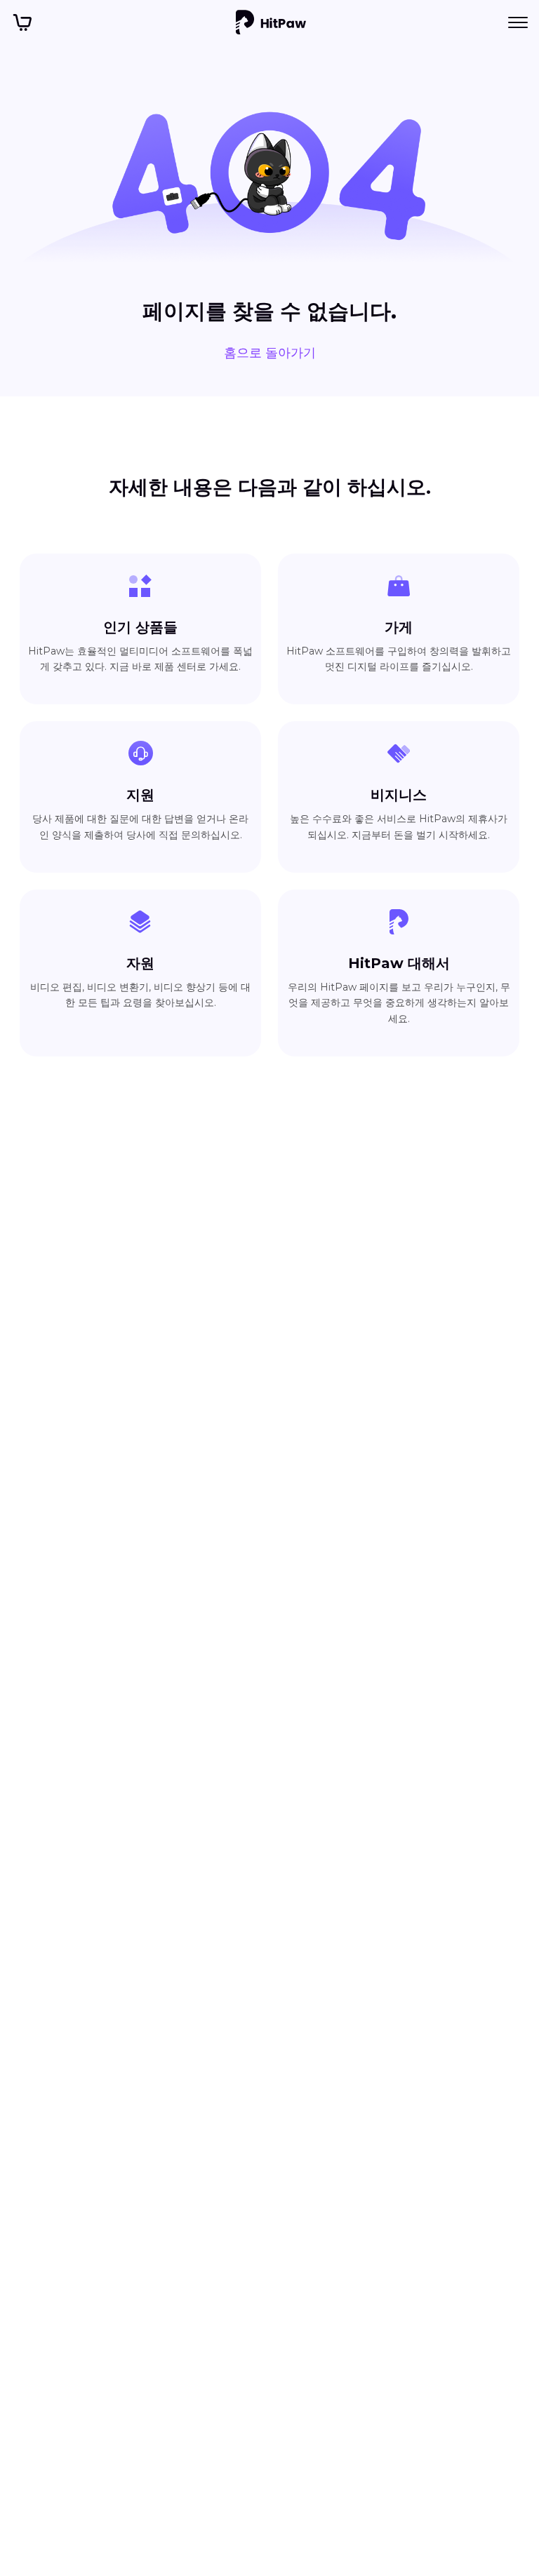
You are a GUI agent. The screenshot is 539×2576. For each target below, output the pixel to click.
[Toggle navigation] (518, 22)
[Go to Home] (271, 22)
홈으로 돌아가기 (270, 353)
